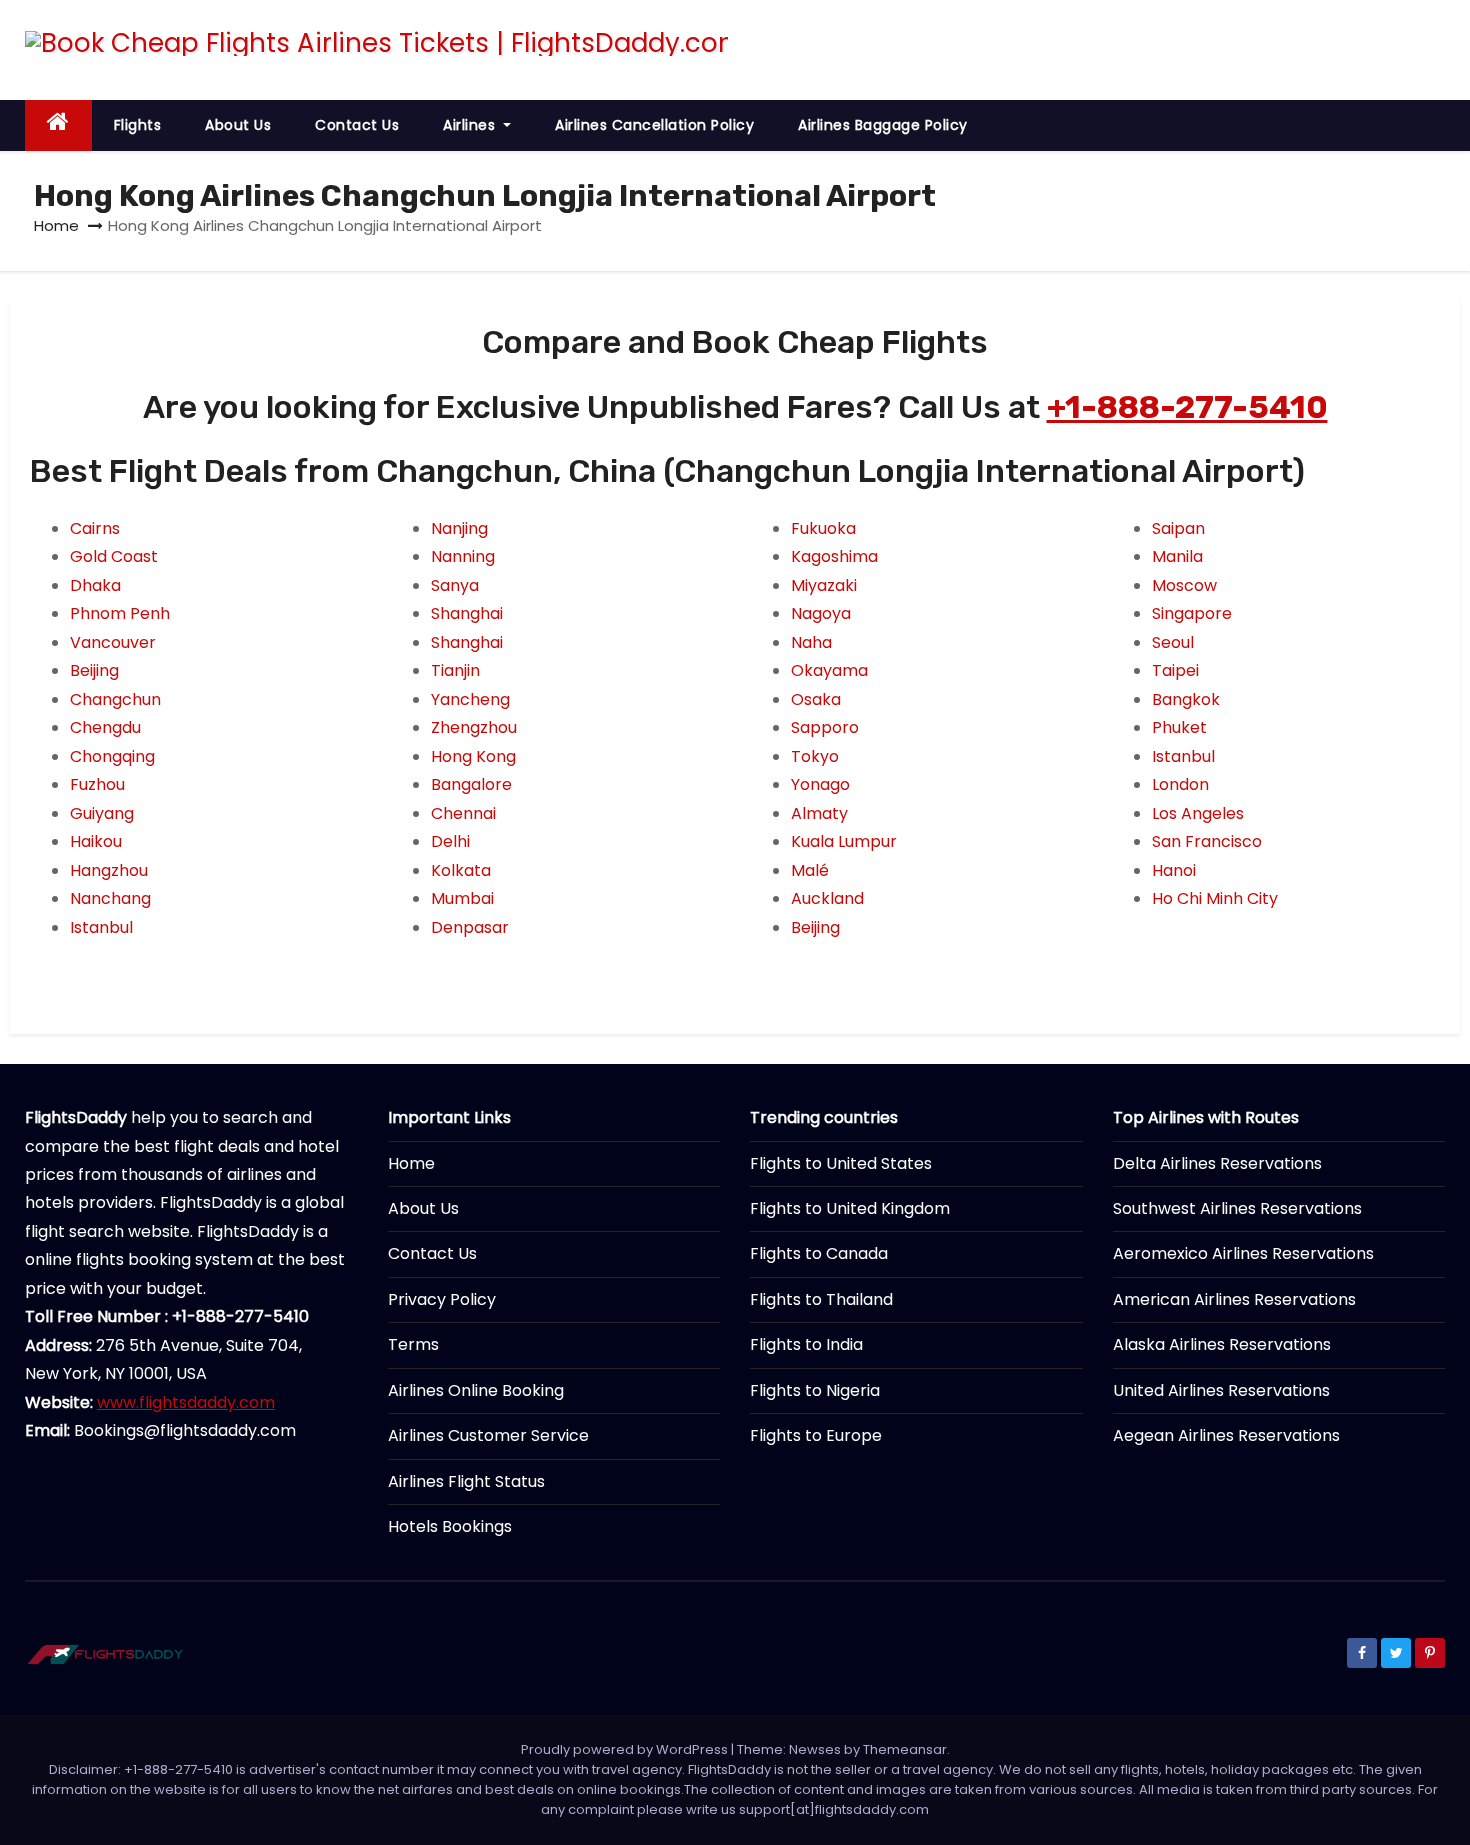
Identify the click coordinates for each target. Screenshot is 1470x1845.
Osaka (816, 699)
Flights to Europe (816, 1435)
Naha (811, 642)
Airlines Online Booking (476, 1390)
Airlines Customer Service (488, 1435)
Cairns (95, 528)
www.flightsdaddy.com (186, 1402)
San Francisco (1207, 841)
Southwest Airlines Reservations (1237, 1208)
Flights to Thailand (821, 1299)
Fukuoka (823, 528)
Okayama (829, 670)
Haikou (96, 841)
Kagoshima (834, 556)
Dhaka (95, 585)
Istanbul (101, 927)
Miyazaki (824, 585)
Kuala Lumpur (844, 841)
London (1180, 784)
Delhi (450, 841)
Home (56, 225)
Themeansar (905, 1749)
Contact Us (357, 125)
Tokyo (815, 756)
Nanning (463, 556)
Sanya (455, 585)
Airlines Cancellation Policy (654, 125)
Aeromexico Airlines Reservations (1243, 1253)
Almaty (819, 813)
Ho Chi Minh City (1215, 898)
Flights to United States (841, 1163)
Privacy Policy (442, 1299)
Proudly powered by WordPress (626, 1749)
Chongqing (112, 756)
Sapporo (825, 727)
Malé (810, 870)
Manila (1177, 556)
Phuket (1179, 727)
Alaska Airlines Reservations (1222, 1344)
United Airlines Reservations (1221, 1390)
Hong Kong (473, 756)
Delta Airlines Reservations (1217, 1163)
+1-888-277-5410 (1187, 407)
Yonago (820, 784)
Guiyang (102, 813)
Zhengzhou (474, 727)
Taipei (1175, 670)
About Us (238, 125)
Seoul (1173, 642)
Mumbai (462, 898)
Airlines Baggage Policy (883, 125)
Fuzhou (97, 784)
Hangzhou (109, 870)
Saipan (1178, 528)
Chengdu (105, 727)
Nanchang (110, 898)
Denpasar (470, 927)
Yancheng (470, 699)
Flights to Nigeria (815, 1390)
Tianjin (455, 670)
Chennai (463, 813)
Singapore (1192, 613)
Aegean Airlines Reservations (1226, 1435)
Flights (138, 125)
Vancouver (113, 642)
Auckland (827, 898)
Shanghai (467, 613)
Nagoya (821, 613)
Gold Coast (114, 556)
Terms (413, 1344)
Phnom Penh (120, 613)
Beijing (94, 670)
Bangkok (1186, 699)
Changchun (115, 699)
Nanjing (459, 528)
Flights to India (806, 1344)
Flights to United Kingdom (850, 1208)
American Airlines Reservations (1234, 1299)
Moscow (1184, 585)
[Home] (58, 125)
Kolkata (461, 870)
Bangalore (471, 784)
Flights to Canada (819, 1253)
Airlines (471, 125)
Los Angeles (1198, 813)
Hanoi (1174, 870)
